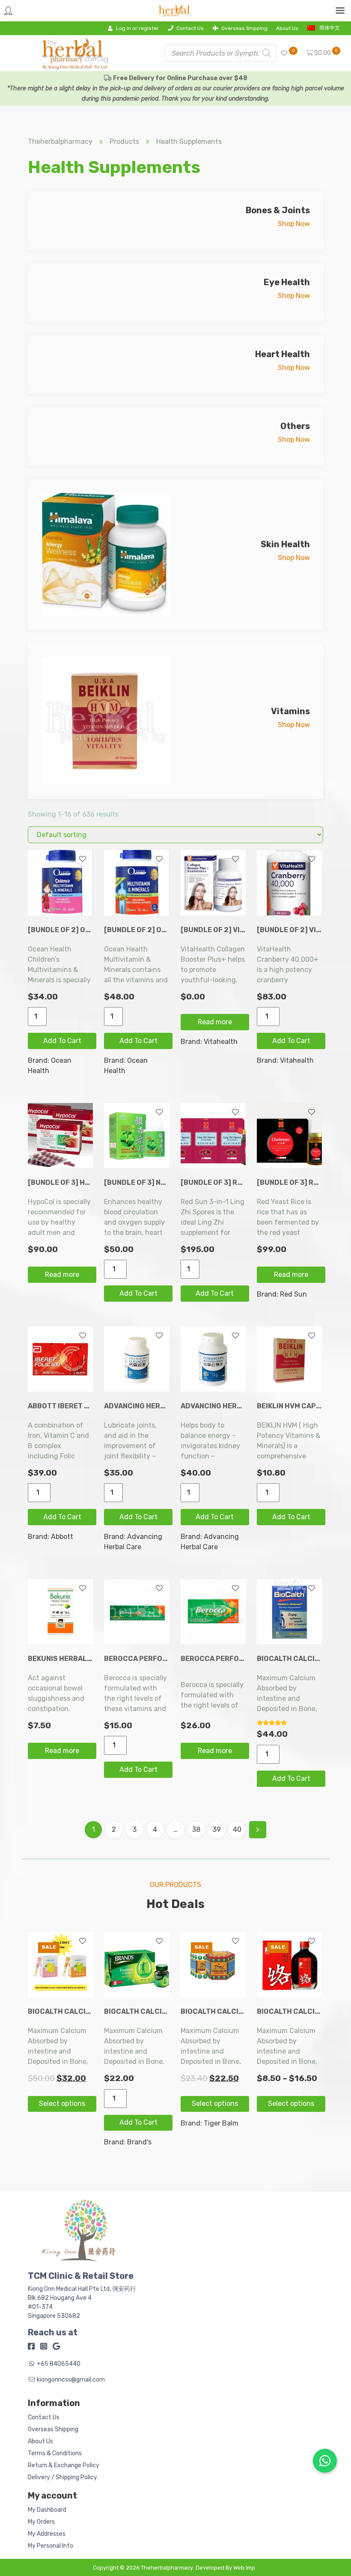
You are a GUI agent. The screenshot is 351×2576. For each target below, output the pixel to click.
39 (217, 1829)
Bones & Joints (278, 210)
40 (237, 1829)
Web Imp (244, 2568)
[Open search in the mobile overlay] (220, 53)
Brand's (139, 2142)
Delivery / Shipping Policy (62, 2477)
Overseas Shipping (244, 28)
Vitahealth (221, 1042)
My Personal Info (51, 2546)
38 (196, 1829)
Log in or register (137, 28)
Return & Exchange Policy (64, 2465)
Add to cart (62, 1041)
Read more (215, 1022)
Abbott (62, 1537)
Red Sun (293, 1294)
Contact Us (190, 28)
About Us (287, 28)
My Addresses (47, 2534)
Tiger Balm (221, 2123)
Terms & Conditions (55, 2453)
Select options (62, 2103)
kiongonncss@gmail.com (71, 2380)
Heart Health (283, 354)
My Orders (41, 2522)
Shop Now (294, 224)
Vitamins (290, 711)
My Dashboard (47, 2510)
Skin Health (285, 544)
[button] (325, 2461)
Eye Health (287, 282)
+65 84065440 (59, 2364)
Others (295, 426)
